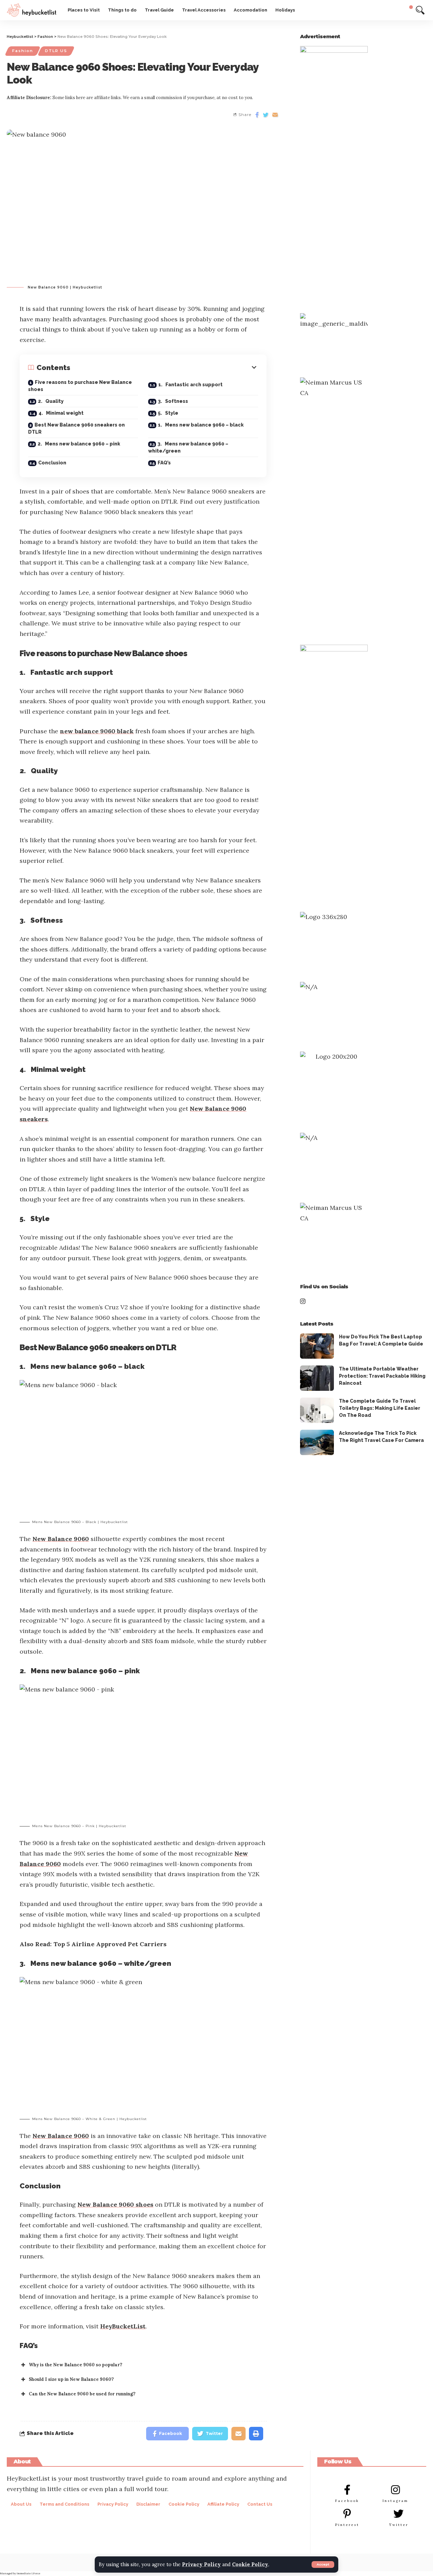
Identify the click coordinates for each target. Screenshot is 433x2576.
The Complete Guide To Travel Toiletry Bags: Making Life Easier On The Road (380, 1408)
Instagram (395, 2501)
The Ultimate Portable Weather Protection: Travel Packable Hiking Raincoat (382, 1376)
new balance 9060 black (97, 731)
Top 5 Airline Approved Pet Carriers (110, 1944)
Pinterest (347, 2525)
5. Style (168, 413)
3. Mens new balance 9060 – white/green (188, 447)
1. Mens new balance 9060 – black (201, 425)
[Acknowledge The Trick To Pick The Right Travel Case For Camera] (317, 1442)
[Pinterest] (347, 2514)
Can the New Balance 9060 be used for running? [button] (82, 2394)
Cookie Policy (250, 2564)
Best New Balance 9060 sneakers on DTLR (76, 428)
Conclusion (52, 463)
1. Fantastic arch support (190, 385)
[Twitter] (398, 2514)
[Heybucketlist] (32, 10)
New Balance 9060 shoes (115, 2204)
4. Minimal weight (61, 413)
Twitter (399, 2525)
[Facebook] (347, 2490)
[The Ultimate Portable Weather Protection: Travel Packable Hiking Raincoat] (317, 1378)
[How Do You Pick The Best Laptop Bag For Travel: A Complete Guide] (317, 1346)
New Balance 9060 (61, 1539)
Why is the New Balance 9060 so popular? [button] (75, 2365)
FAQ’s (164, 463)
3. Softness (173, 401)
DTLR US (56, 51)
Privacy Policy (201, 2564)
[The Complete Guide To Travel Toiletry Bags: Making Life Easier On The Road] (317, 1410)
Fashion (23, 51)
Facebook (347, 2501)
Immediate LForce (28, 2573)
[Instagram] (395, 2490)
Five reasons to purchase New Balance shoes (80, 386)
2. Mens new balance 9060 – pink (79, 444)
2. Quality (51, 401)
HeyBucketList (123, 2326)
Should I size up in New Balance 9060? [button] (71, 2379)
